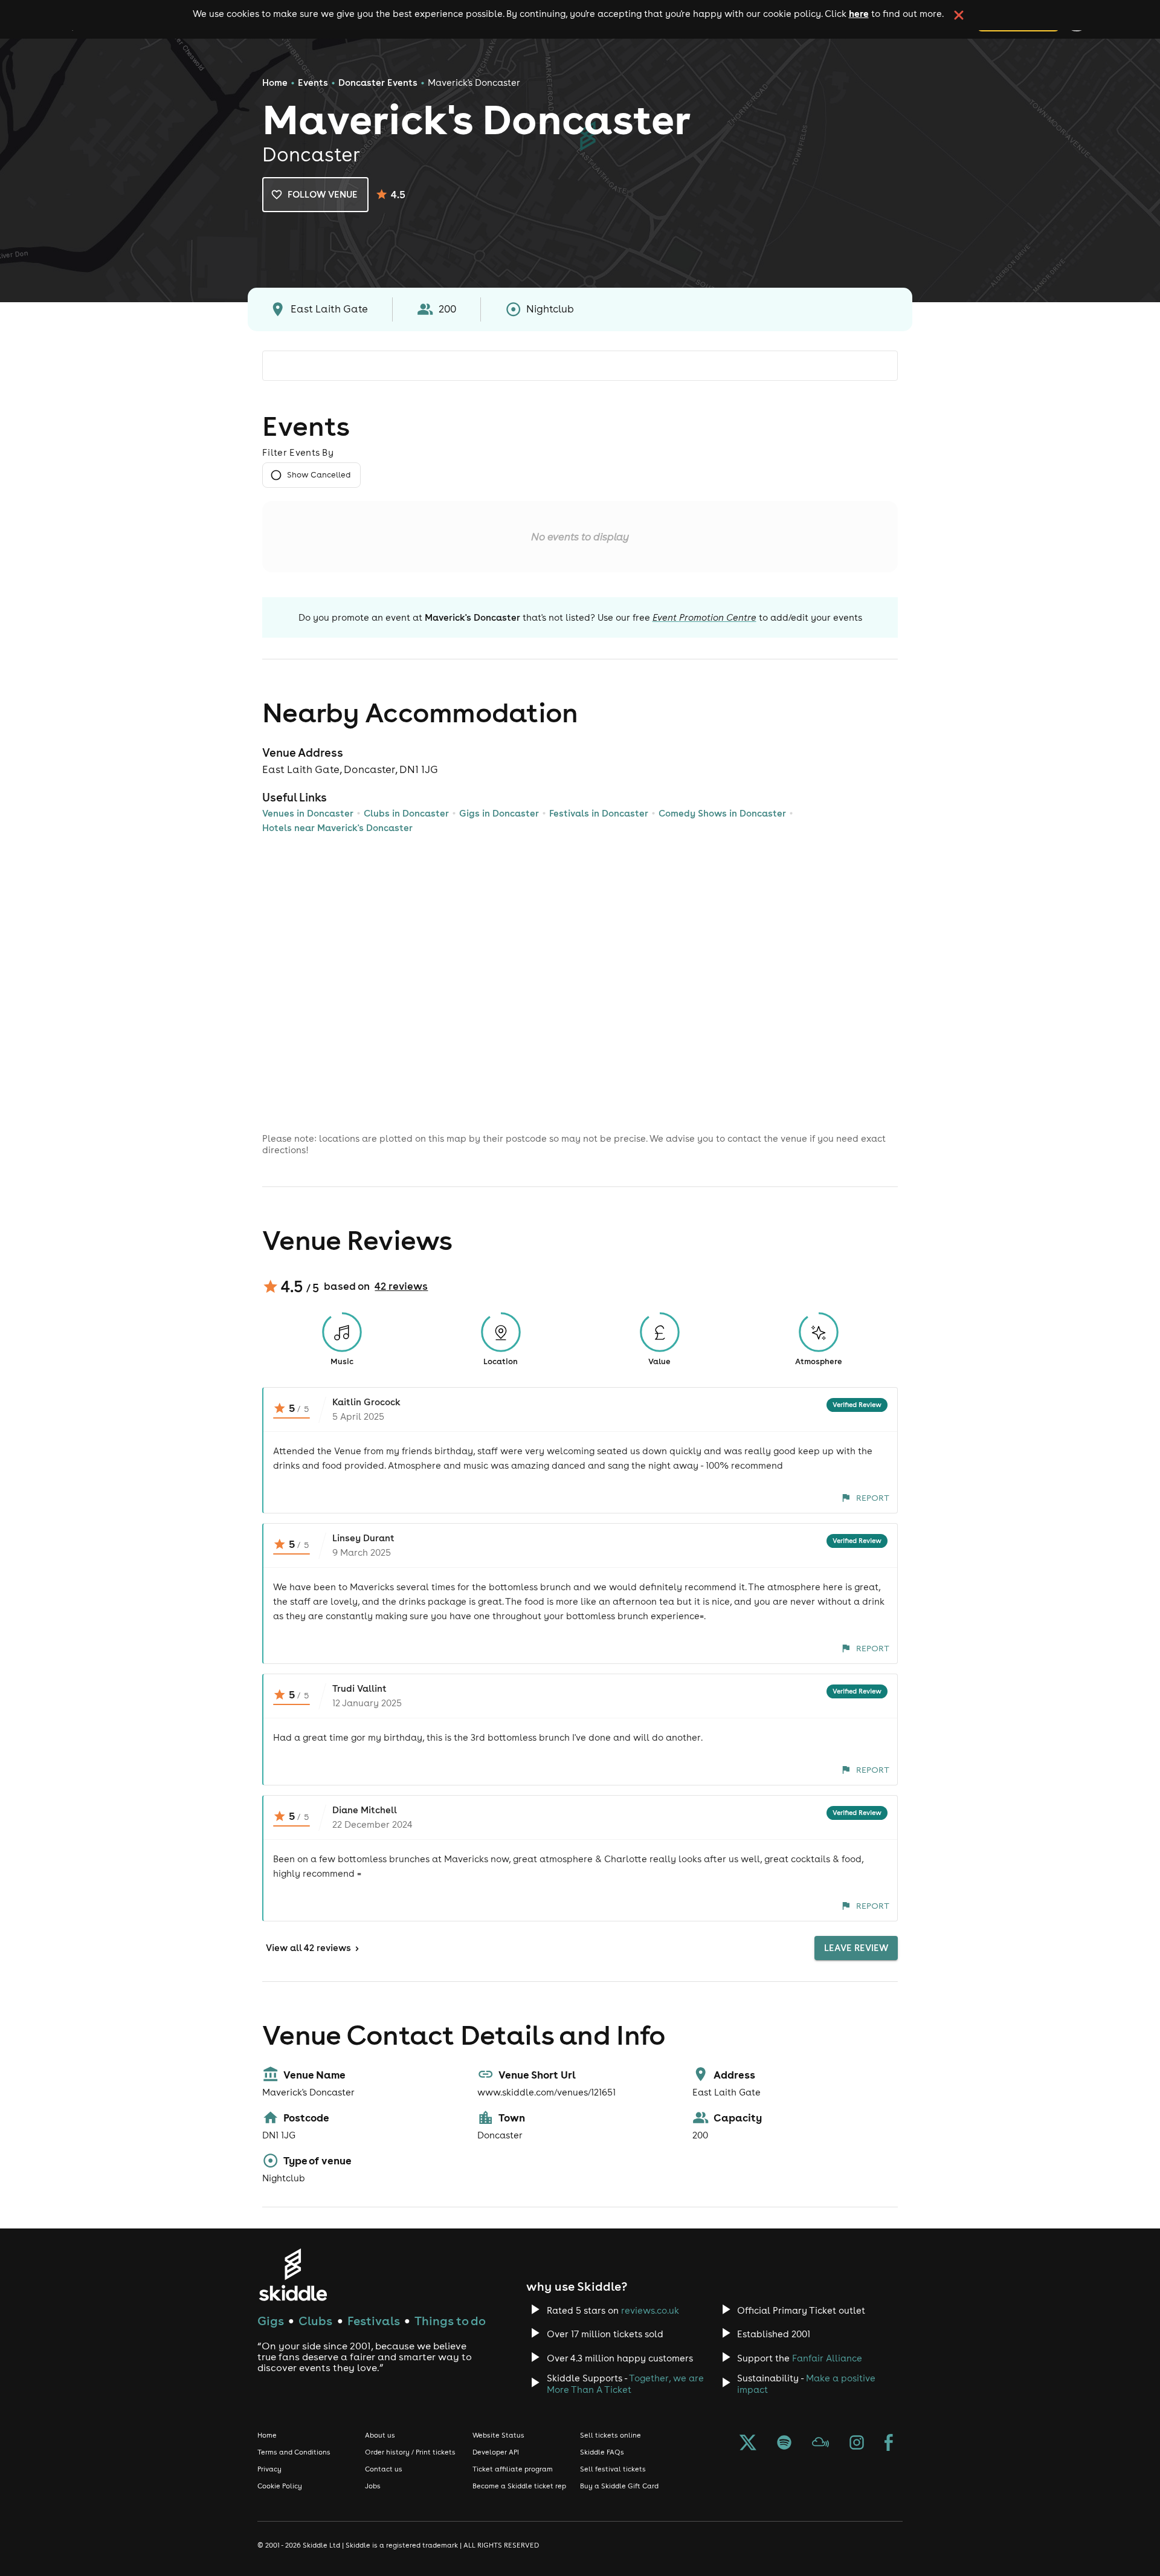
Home (275, 83)
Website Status (498, 2435)
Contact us (384, 2469)
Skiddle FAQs (602, 2452)
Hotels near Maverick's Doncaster (337, 828)
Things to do (450, 2321)
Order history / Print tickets (410, 2452)
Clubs (315, 2321)
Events (313, 83)
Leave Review (856, 1948)
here (859, 13)
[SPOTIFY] (784, 2444)
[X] (748, 2444)
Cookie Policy (280, 2486)
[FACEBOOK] (889, 2444)
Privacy (269, 2469)
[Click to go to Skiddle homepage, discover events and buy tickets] (293, 2275)
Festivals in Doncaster (599, 813)
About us (380, 2435)
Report (873, 1498)
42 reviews (401, 1286)
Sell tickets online (611, 2435)
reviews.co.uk (650, 2310)
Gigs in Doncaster (499, 813)
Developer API (496, 2452)
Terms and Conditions (294, 2452)
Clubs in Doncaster (406, 813)
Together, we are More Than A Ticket (625, 2384)
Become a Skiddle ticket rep (519, 2486)
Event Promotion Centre (704, 617)
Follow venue (323, 194)
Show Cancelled (319, 475)
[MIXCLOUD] (820, 2444)
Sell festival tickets (613, 2469)
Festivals (374, 2321)
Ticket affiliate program (513, 2469)
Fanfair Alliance (827, 2358)
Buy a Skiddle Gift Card (619, 2486)
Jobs (373, 2486)
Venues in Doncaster (308, 813)
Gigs (271, 2321)
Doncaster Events (378, 83)
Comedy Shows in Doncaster (722, 813)
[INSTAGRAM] (857, 2444)
